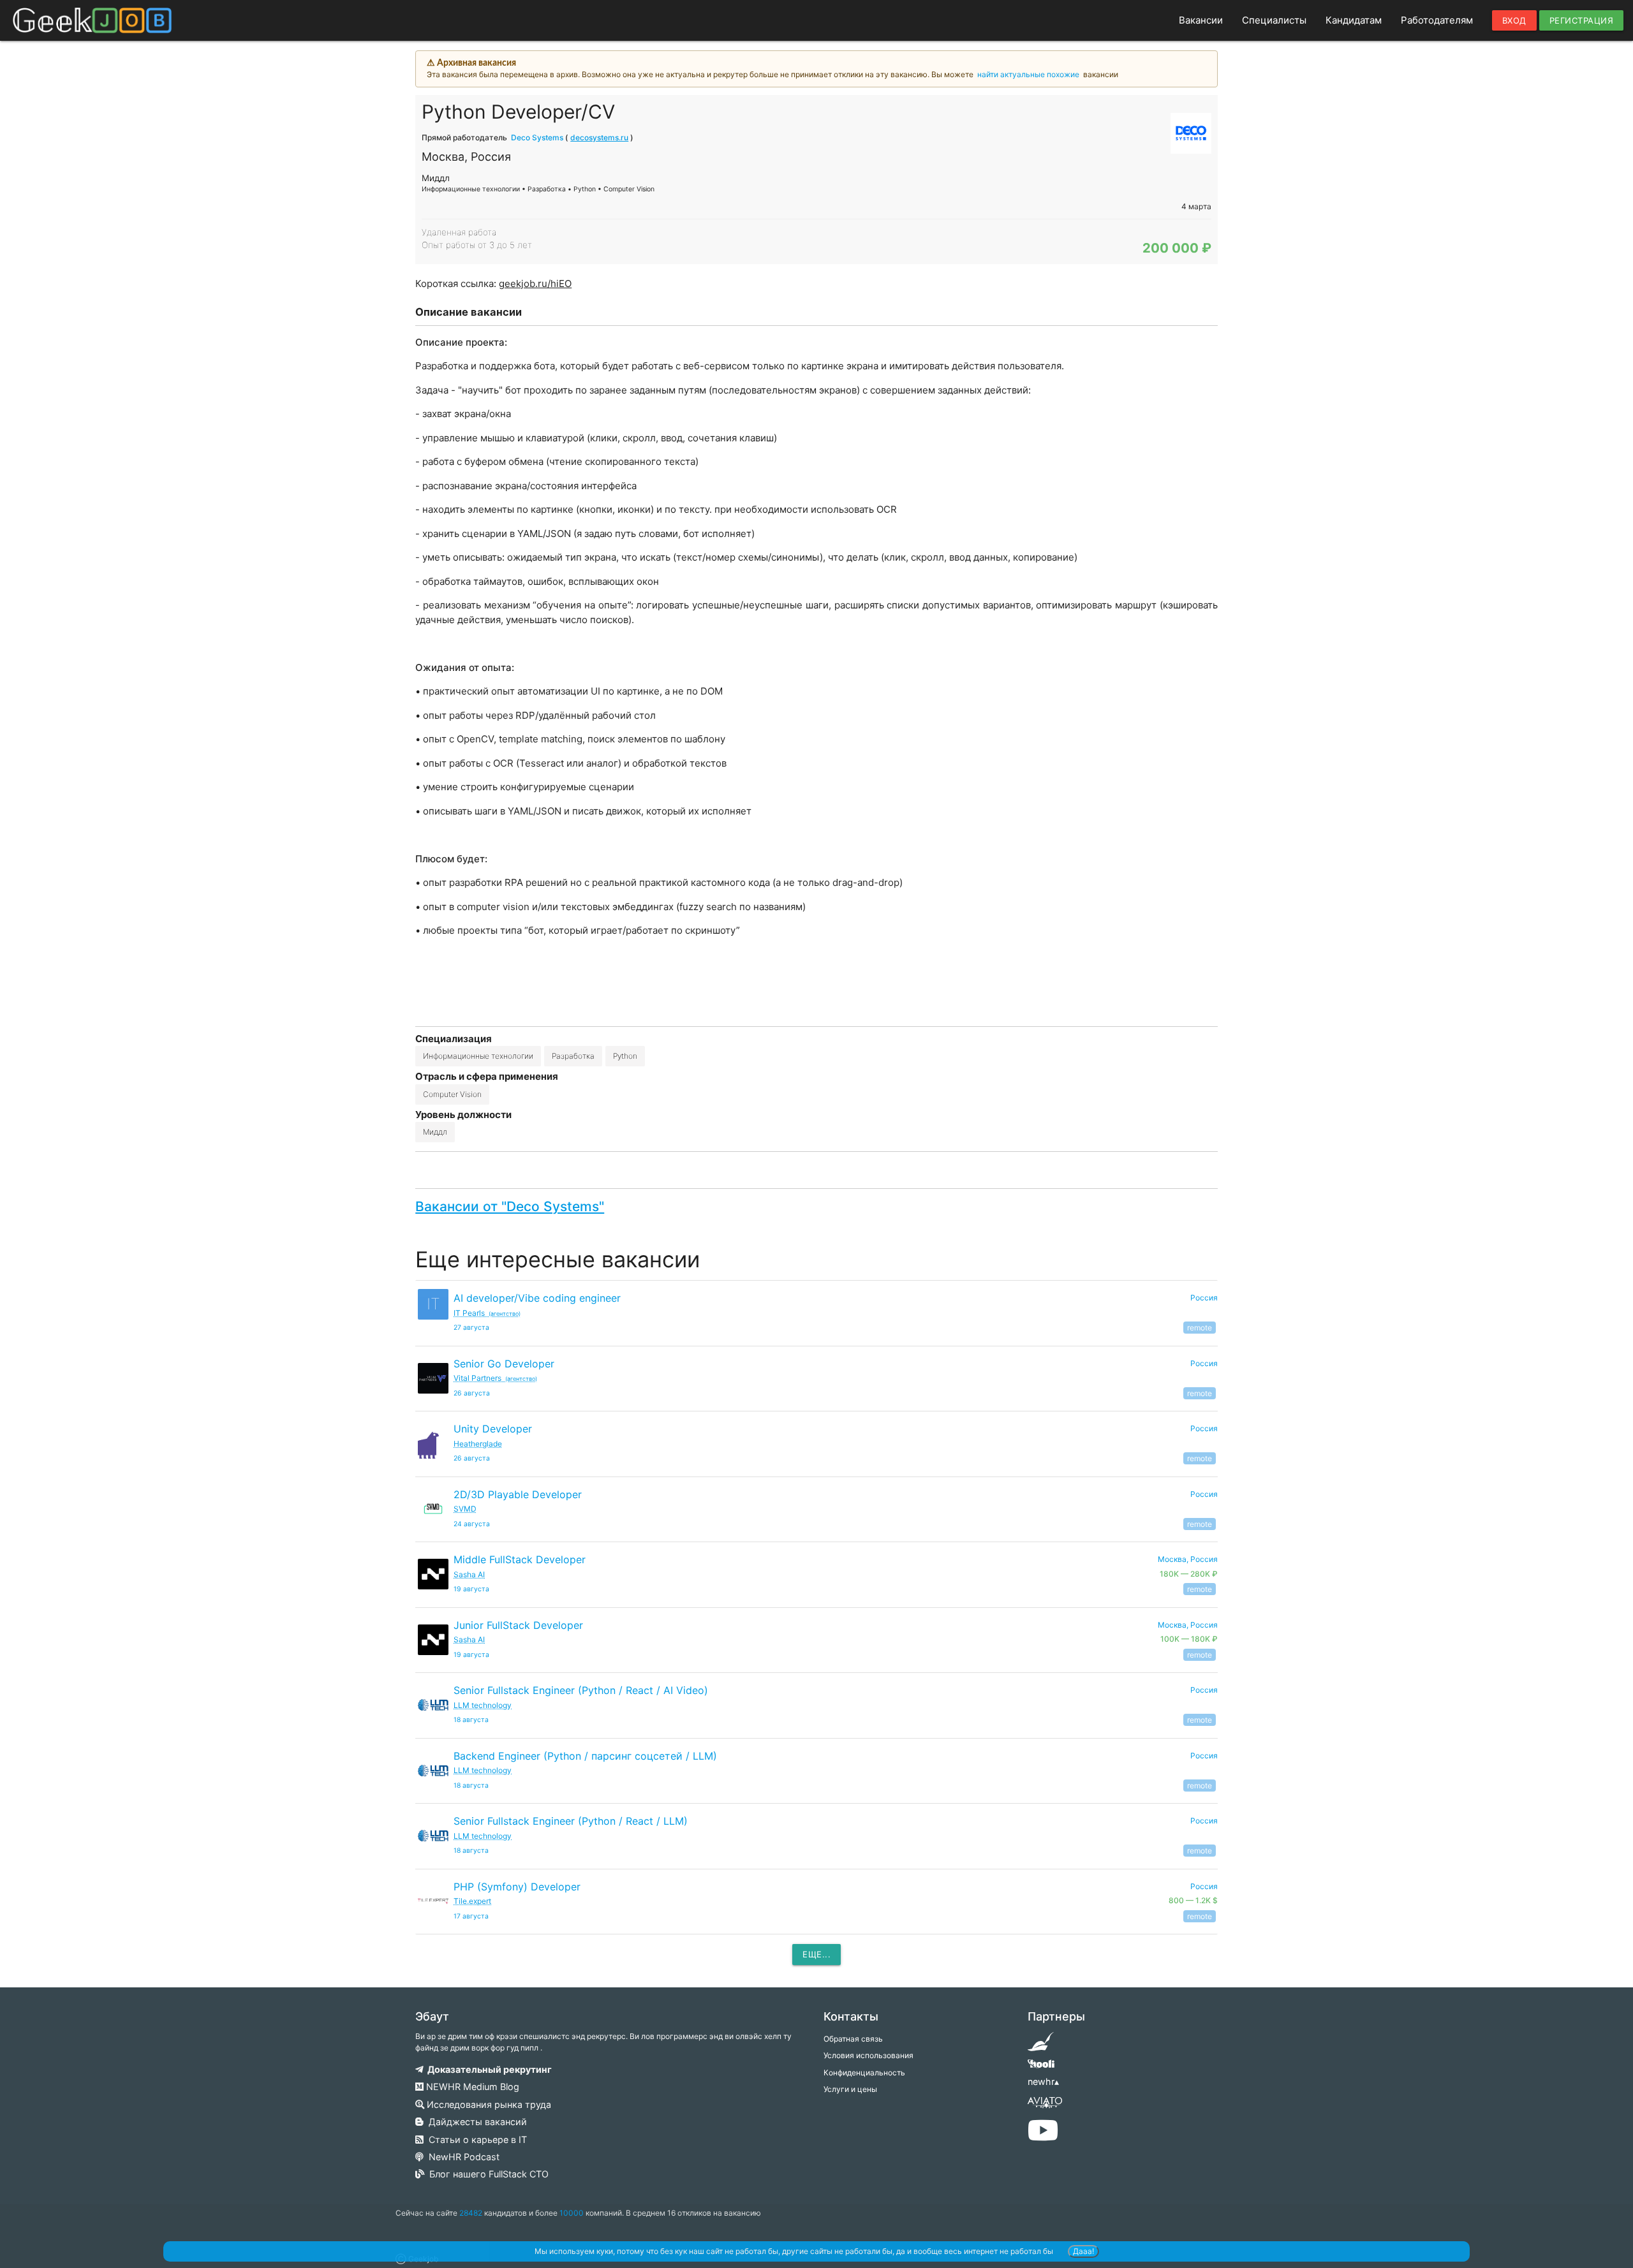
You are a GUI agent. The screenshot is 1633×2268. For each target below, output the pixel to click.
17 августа (471, 1916)
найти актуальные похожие (1028, 74)
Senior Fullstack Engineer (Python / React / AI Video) (581, 1690)
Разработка (573, 1056)
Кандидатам (1354, 20)
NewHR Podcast (462, 2157)
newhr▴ (1043, 2081)
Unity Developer (493, 1429)
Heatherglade (478, 1444)
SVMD (465, 1509)
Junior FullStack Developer (518, 1625)
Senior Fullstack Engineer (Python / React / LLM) (571, 1821)
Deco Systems (537, 137)
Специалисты (1274, 20)
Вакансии (1201, 20)
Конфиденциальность (864, 2073)
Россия (1204, 1298)
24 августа (472, 1524)
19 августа (471, 1589)
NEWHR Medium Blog (471, 2087)
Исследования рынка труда (488, 2104)
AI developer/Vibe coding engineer (537, 1298)
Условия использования (868, 2055)
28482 (471, 2213)
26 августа (472, 1393)
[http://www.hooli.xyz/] (1041, 2068)
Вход (1514, 20)
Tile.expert (472, 1901)
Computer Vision (452, 1094)
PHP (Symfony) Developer (517, 1887)
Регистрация (1582, 20)
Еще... (816, 1954)
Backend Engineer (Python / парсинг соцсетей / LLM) (585, 1756)
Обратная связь (853, 2039)
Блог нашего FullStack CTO (486, 2174)
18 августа (471, 1720)
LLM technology (483, 1705)
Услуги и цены (850, 2089)
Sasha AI (469, 1574)
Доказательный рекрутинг (488, 2069)
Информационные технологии (478, 1056)
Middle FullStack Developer (520, 1559)
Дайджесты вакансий (475, 2122)
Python (625, 1056)
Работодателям (1437, 20)
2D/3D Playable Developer (518, 1494)
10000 (572, 2213)
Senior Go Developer (504, 1364)
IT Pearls (487, 1313)
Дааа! (1083, 2251)
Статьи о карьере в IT (475, 2139)
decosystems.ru (599, 137)
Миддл (435, 1132)
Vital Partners (495, 1378)
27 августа (471, 1328)
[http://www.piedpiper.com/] (1041, 2046)
